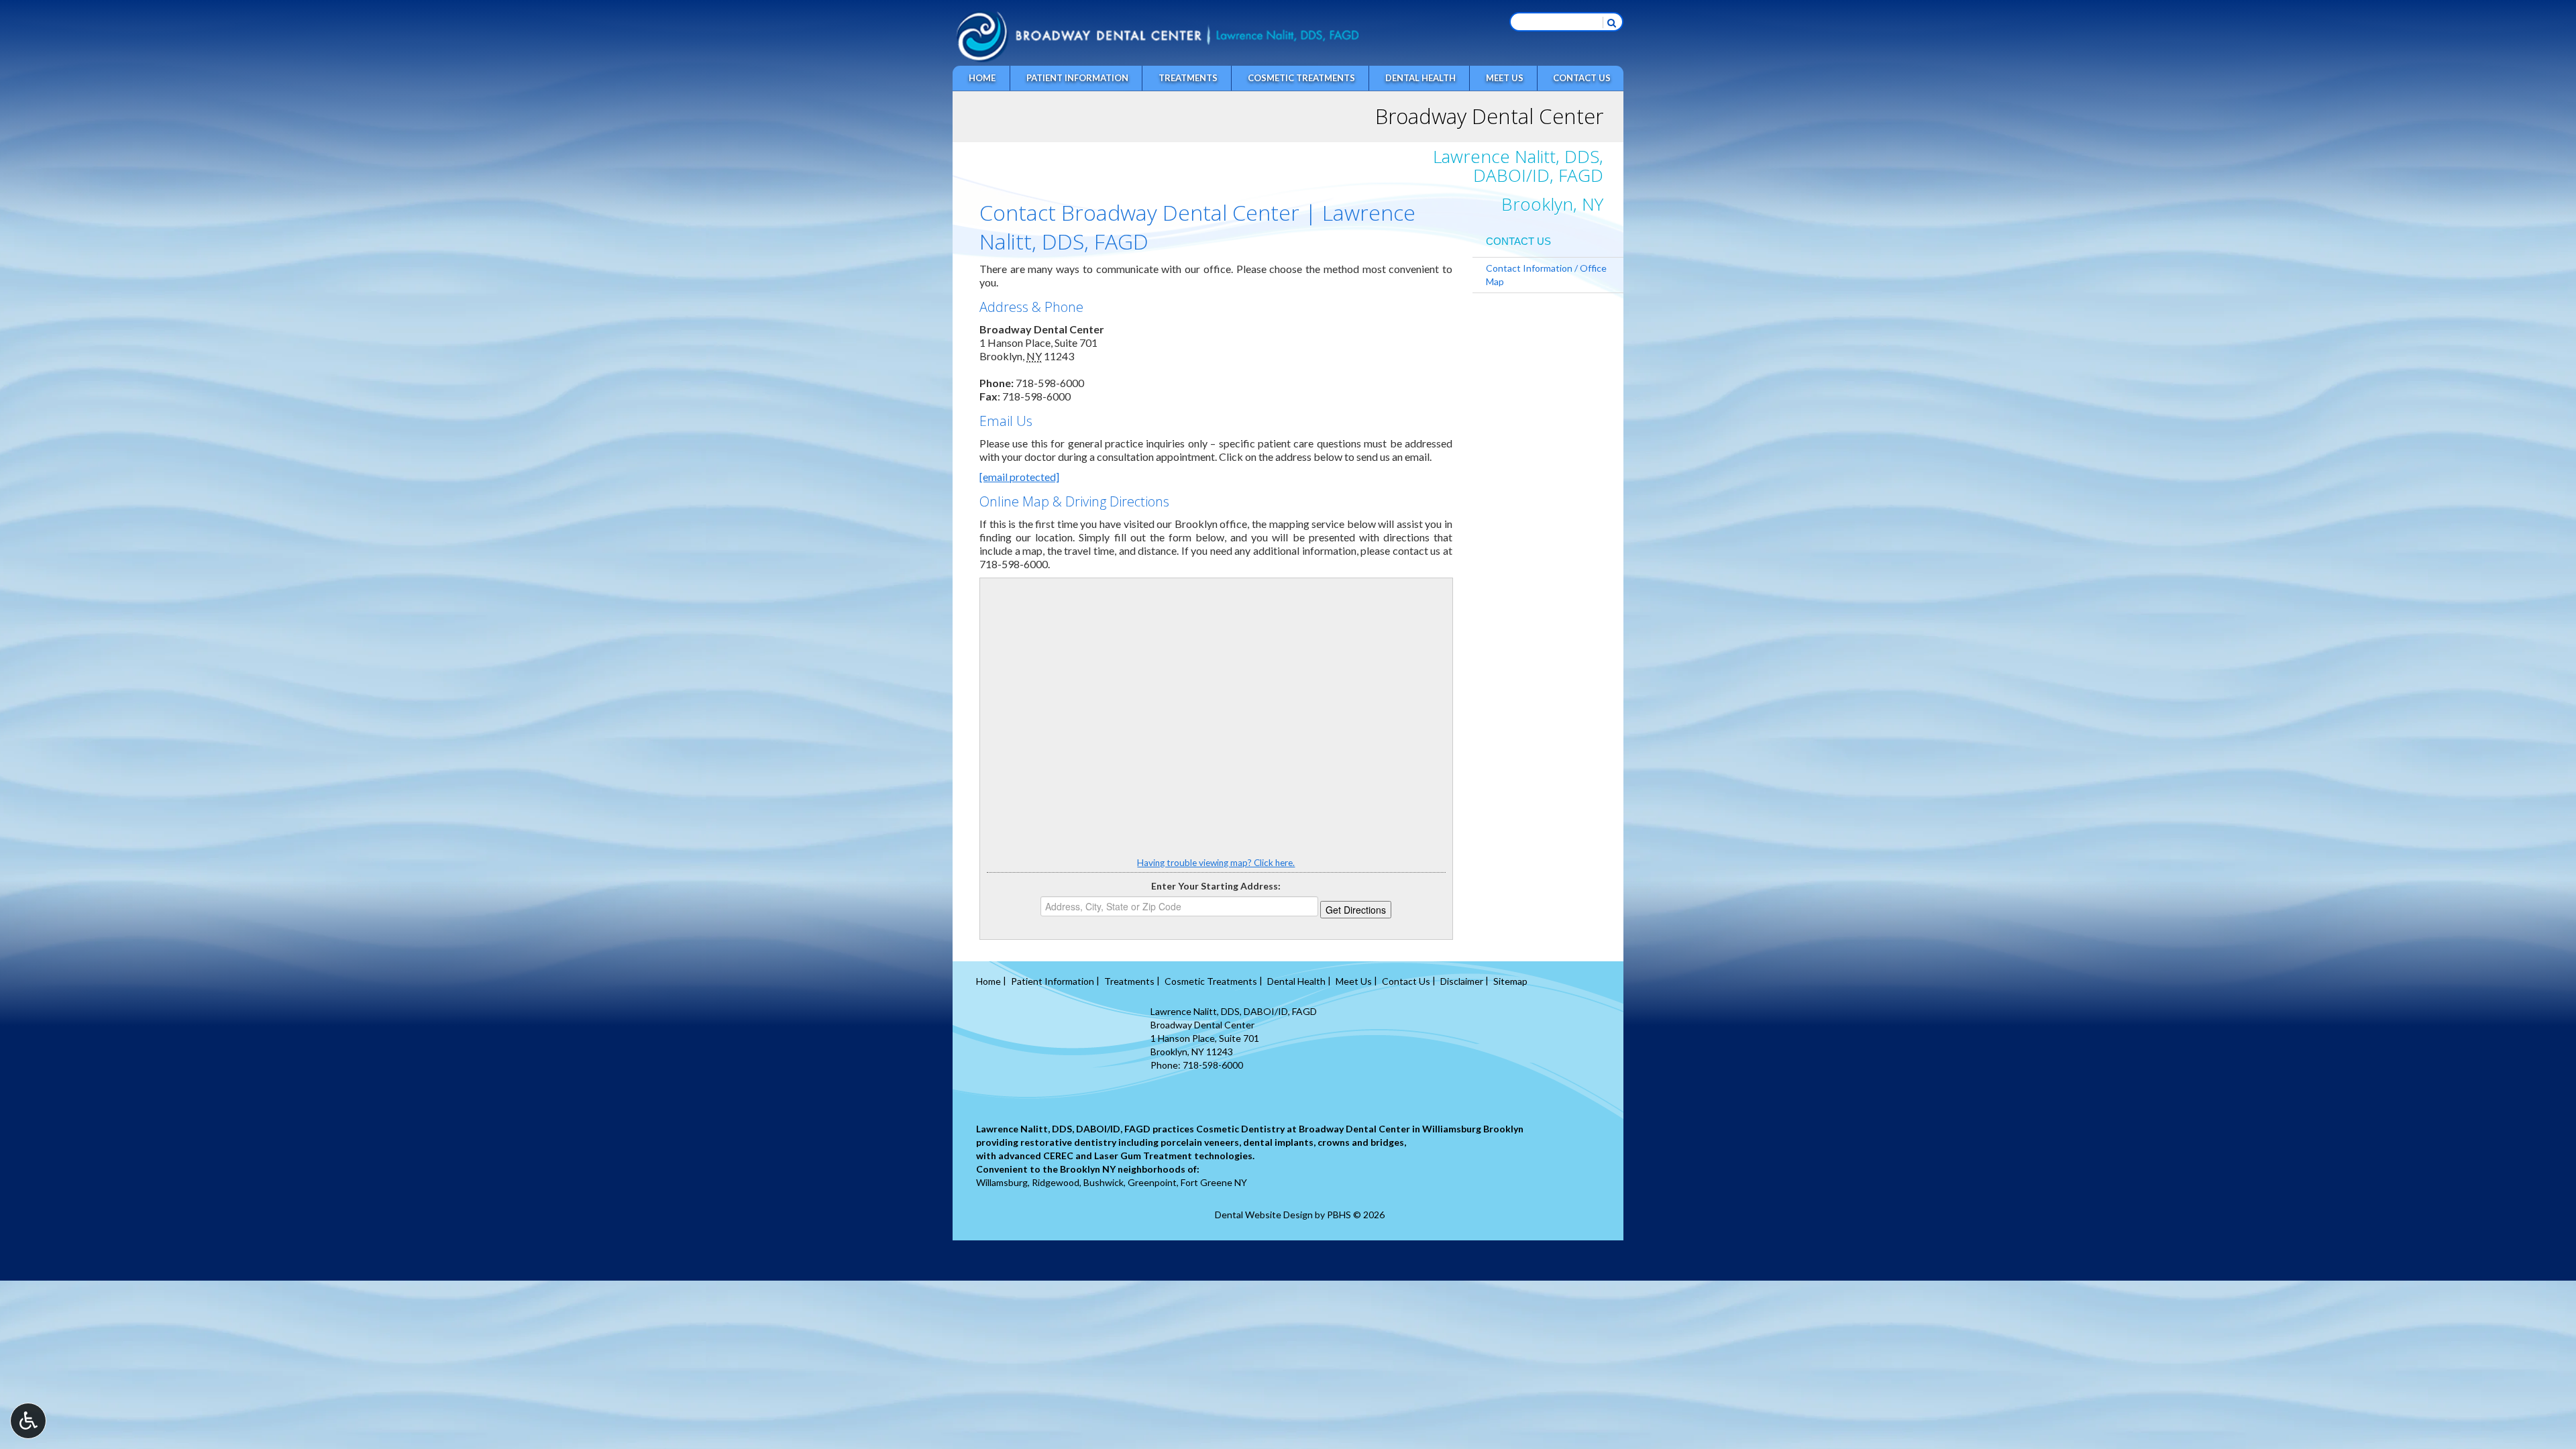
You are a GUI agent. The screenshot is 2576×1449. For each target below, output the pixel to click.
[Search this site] (1611, 22)
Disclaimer (1462, 981)
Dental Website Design (1264, 1215)
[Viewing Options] (28, 1421)
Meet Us (1505, 78)
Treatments (1188, 78)
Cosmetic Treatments (1301, 78)
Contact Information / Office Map (1546, 275)
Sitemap (1510, 981)
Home (982, 78)
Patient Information (1077, 78)
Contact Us (1582, 78)
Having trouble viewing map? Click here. (1216, 863)
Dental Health (1420, 78)
